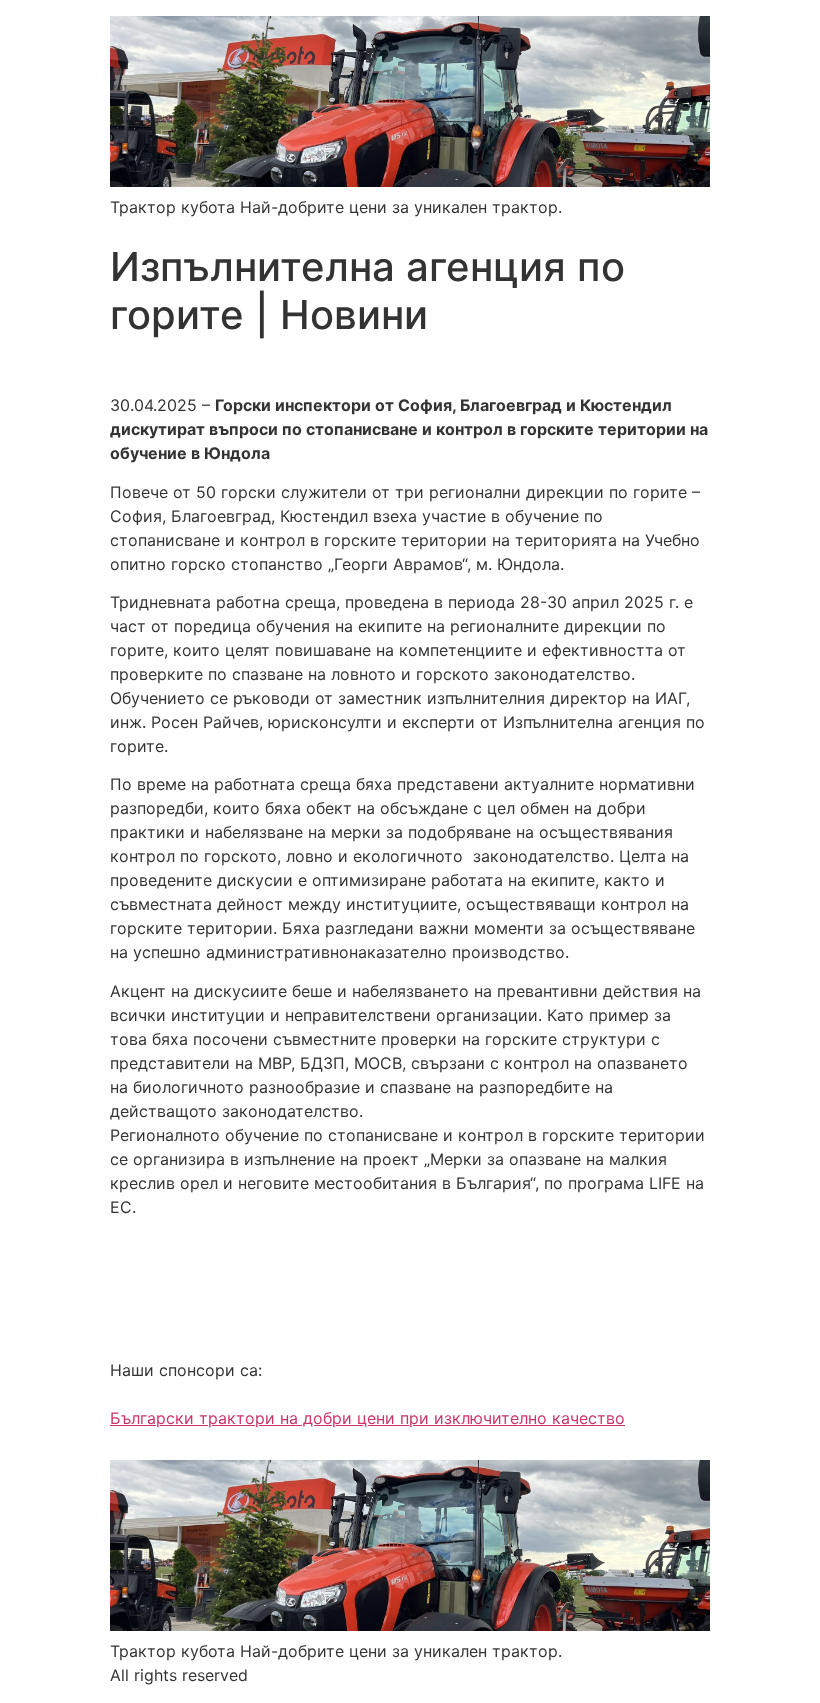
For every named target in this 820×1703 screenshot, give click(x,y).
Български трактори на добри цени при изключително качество (367, 1418)
